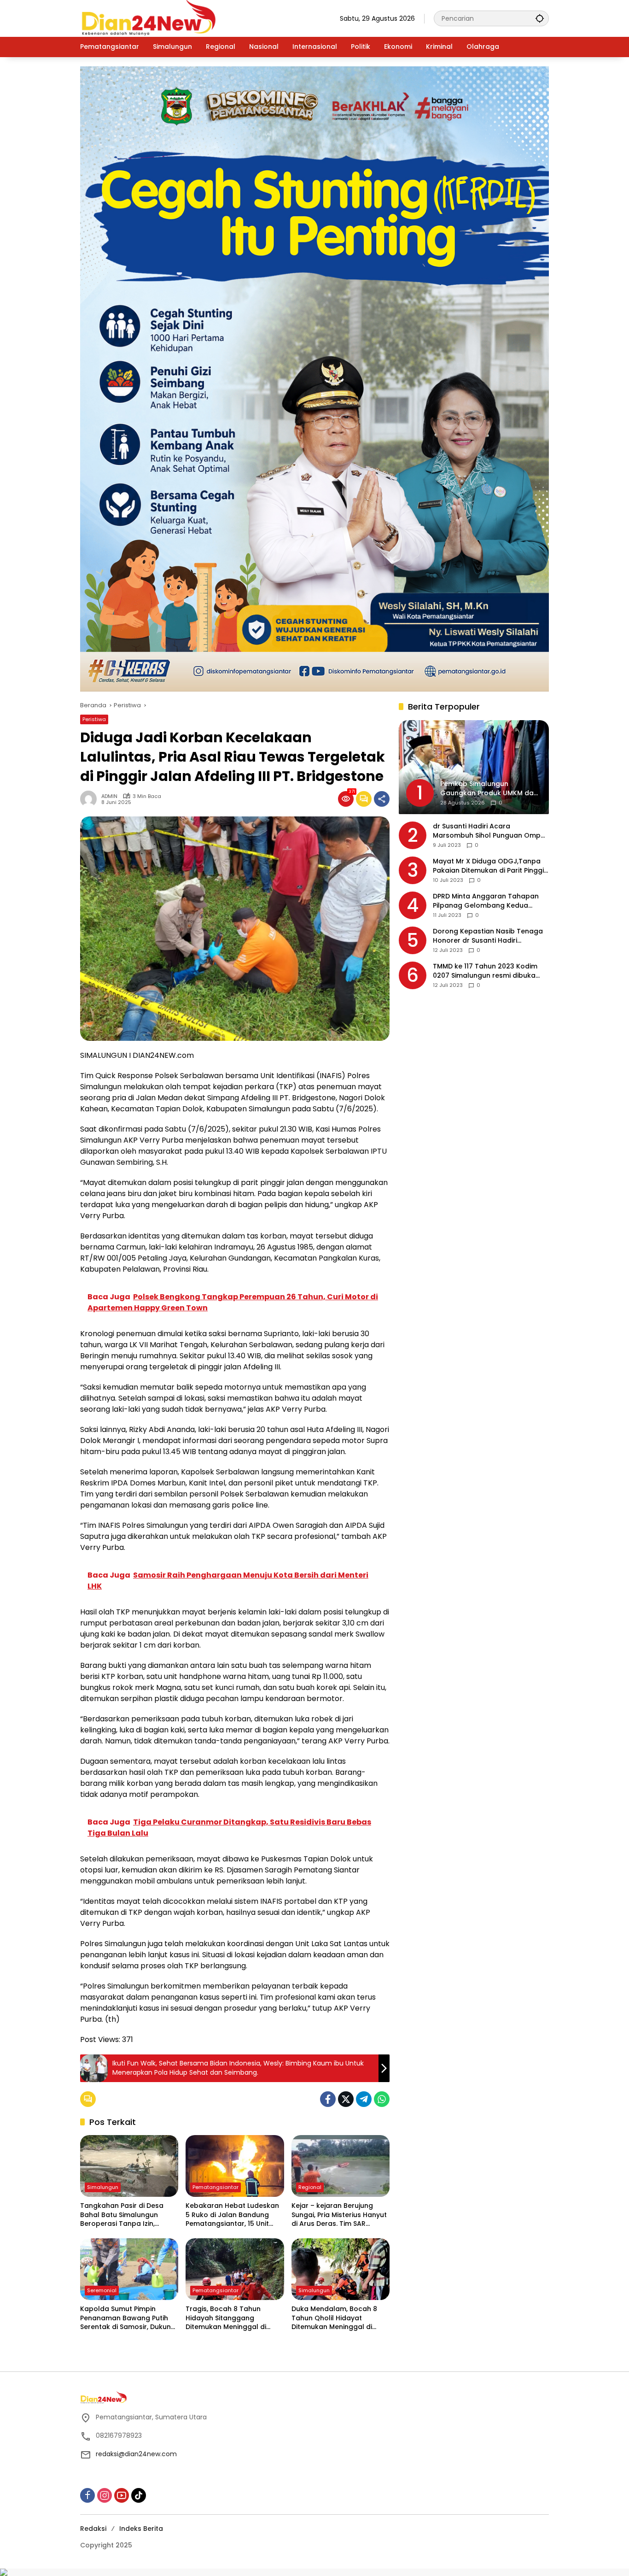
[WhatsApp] (382, 2099)
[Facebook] (328, 2099)
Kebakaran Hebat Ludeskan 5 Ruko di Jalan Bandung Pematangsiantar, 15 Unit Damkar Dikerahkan (232, 2215)
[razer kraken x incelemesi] (314, 2572)
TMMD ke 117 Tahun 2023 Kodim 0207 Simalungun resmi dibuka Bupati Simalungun (485, 971)
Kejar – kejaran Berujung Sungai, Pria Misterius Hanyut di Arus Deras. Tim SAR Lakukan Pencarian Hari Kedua (339, 2215)
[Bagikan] (382, 799)
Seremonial (102, 2290)
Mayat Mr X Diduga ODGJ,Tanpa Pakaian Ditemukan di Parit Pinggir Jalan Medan (490, 866)
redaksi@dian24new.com (136, 2454)
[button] (540, 18)
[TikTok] (139, 2495)
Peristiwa (94, 719)
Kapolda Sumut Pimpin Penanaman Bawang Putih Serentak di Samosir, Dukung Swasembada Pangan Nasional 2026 (128, 2318)
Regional (310, 2187)
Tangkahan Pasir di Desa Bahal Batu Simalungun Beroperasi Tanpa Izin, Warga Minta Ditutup (122, 2215)
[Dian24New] (149, 18)
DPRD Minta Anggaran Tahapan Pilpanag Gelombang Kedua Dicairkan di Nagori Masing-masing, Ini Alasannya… (486, 901)
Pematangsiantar (215, 2187)
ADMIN (109, 796)
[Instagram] (105, 2495)
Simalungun (103, 2187)
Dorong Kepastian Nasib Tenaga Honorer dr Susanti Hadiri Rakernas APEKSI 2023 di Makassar (491, 936)
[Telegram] (364, 2099)
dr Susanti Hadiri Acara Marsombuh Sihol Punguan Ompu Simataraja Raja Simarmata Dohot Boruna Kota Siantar (490, 831)
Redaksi (93, 2529)
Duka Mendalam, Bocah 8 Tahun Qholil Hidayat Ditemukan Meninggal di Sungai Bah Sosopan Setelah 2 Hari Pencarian (340, 2318)
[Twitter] (346, 2099)
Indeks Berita (141, 2529)
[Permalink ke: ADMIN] (91, 799)
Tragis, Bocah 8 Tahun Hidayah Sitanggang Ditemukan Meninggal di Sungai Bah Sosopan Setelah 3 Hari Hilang (234, 2318)
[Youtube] (122, 2495)
